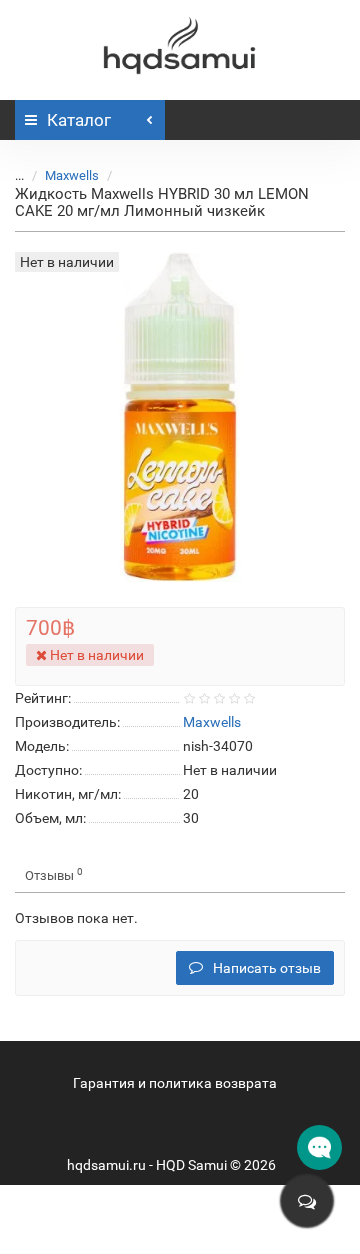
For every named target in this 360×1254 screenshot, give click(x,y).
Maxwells (72, 175)
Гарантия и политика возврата (175, 1083)
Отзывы (54, 874)
